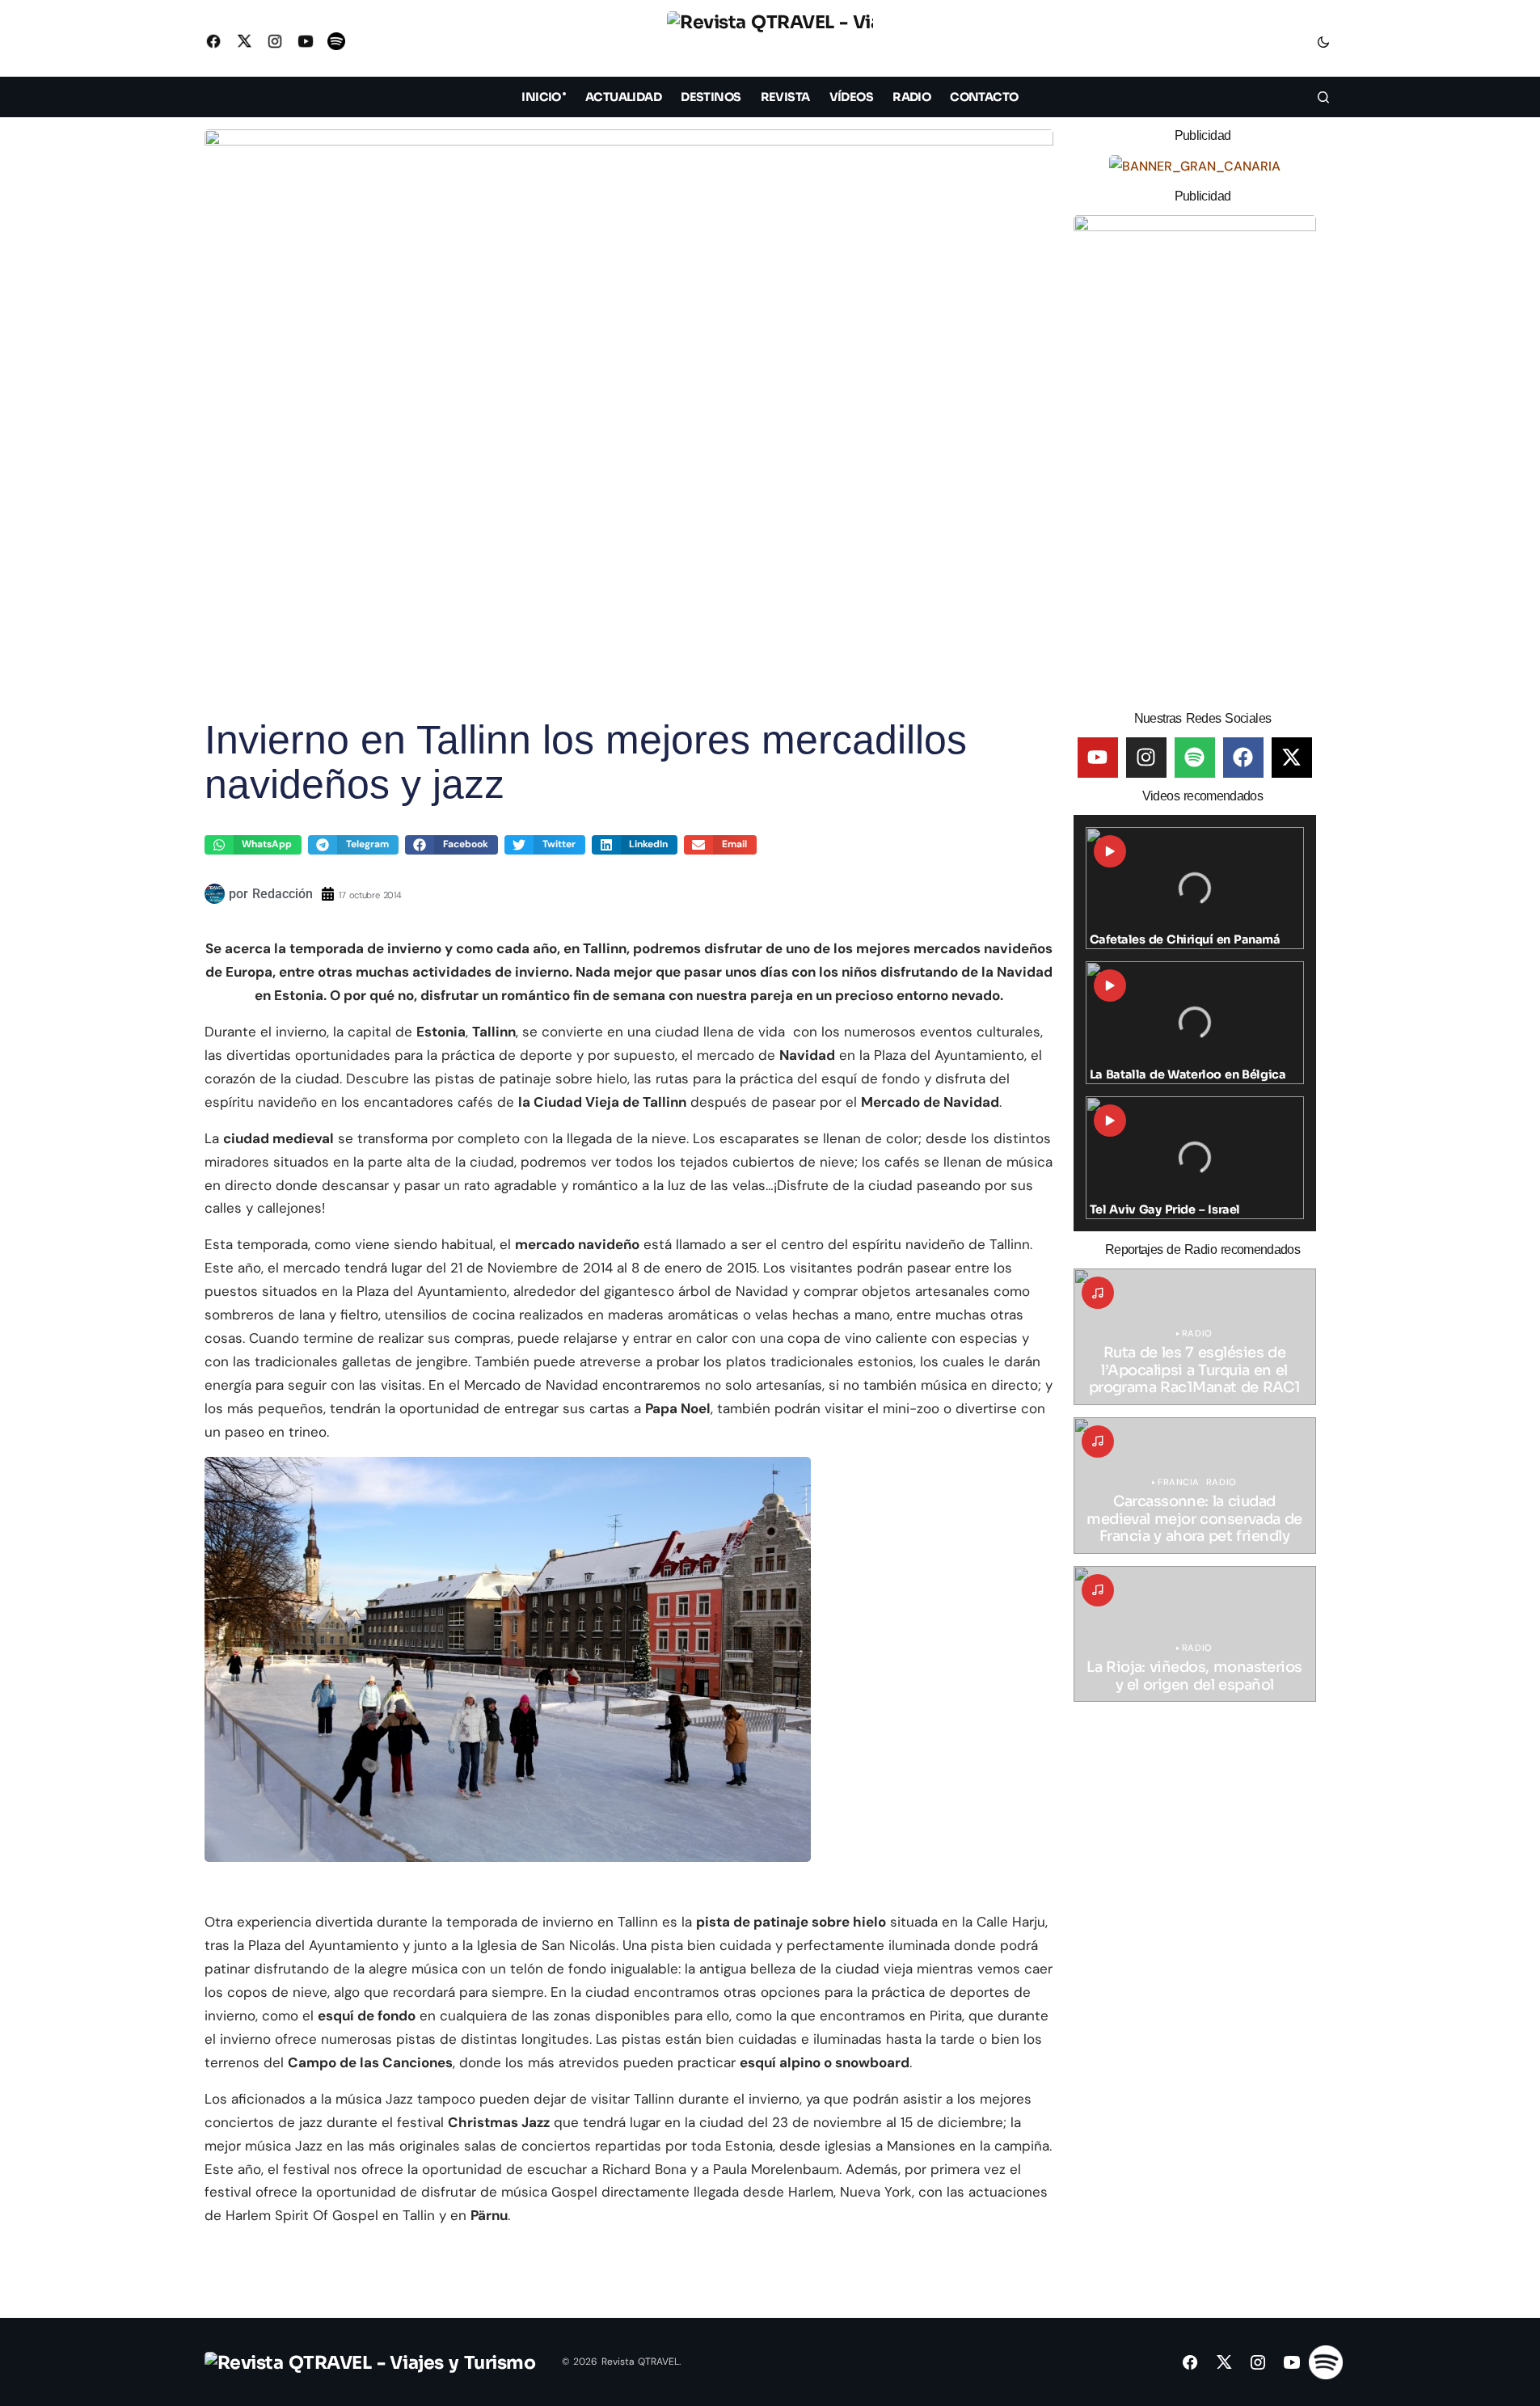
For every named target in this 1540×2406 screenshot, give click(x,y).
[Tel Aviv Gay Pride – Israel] (1195, 1158)
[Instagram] (1146, 758)
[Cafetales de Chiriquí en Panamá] (1195, 889)
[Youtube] (1098, 758)
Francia (1179, 1482)
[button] (1323, 41)
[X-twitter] (1292, 758)
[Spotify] (1195, 758)
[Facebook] (1243, 758)
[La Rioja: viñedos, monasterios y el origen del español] (1195, 1634)
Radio (1197, 1334)
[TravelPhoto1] (1195, 456)
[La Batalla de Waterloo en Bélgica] (1195, 1023)
